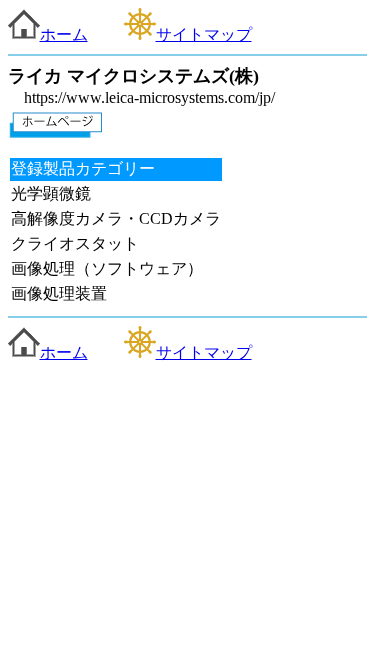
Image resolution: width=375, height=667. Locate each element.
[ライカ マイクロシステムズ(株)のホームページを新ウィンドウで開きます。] (56, 132)
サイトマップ (204, 34)
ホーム (64, 34)
